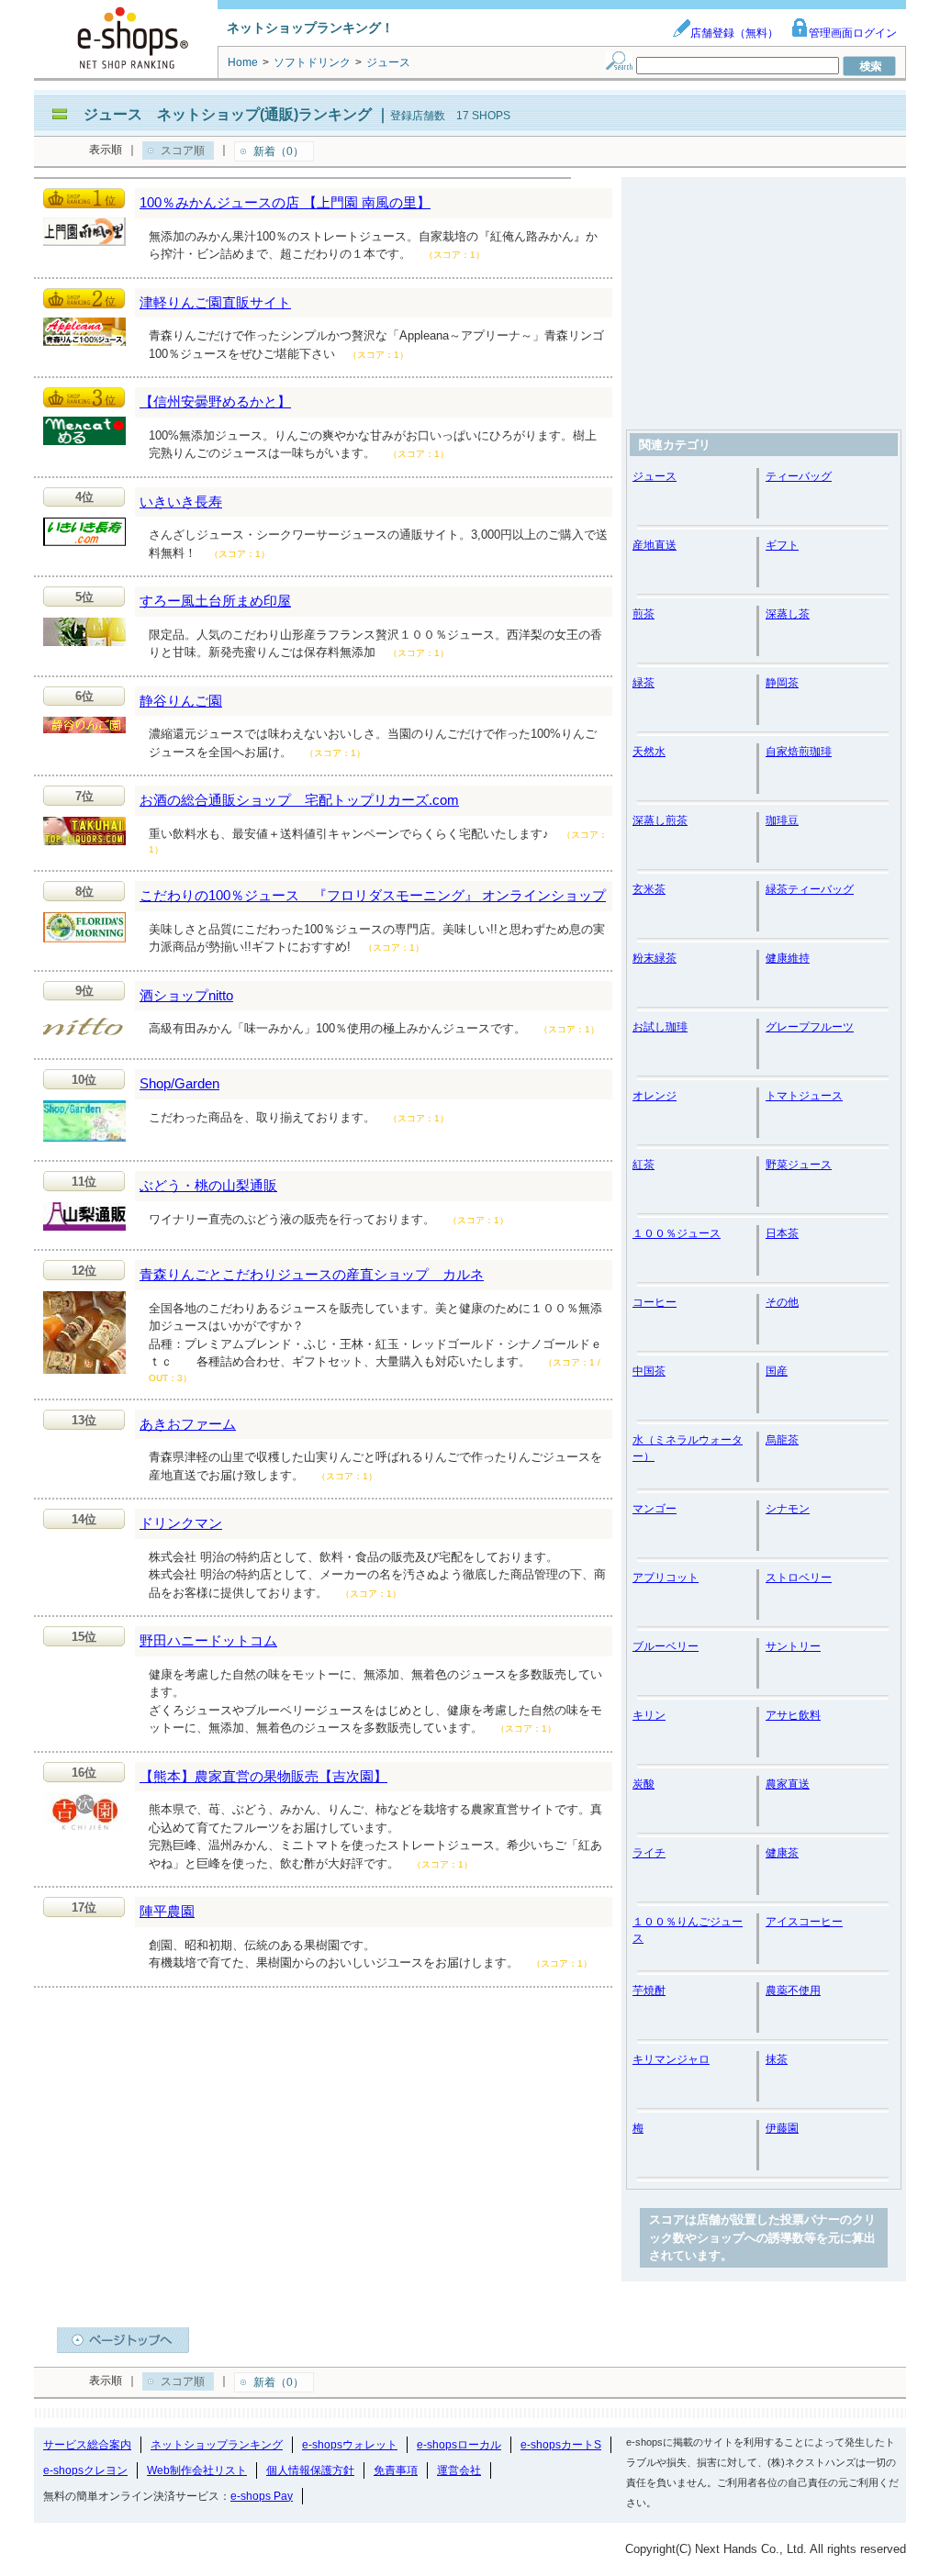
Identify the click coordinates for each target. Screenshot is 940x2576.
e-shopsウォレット (350, 2445)
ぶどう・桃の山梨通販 (208, 1185)
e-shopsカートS (561, 2445)
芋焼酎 (649, 1991)
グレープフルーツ (810, 1027)
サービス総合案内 (87, 2445)
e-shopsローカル (459, 2445)
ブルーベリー (666, 1646)
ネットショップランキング (217, 2445)
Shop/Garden (179, 1083)
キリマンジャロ (671, 2059)
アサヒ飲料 (793, 1715)
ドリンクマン (181, 1523)
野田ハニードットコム (208, 1640)
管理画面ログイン (853, 33)
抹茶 (777, 2059)
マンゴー (655, 1509)
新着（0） (279, 151)
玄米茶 (649, 889)
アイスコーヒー (804, 1922)
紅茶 (643, 1165)
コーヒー (655, 1302)
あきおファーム (188, 1424)
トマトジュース (804, 1096)
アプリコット (666, 1578)
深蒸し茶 (788, 614)
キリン (649, 1715)
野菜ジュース (799, 1165)
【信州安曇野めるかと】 (215, 401)
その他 (782, 1302)
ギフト (782, 545)
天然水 (649, 752)
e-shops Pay (262, 2496)
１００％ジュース (677, 1233)
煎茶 (643, 614)
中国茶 (649, 1371)
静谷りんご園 (181, 701)
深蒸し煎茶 (660, 820)
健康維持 (788, 958)
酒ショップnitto (186, 995)
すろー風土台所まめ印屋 (215, 601)
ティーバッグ (799, 476)
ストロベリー (799, 1578)
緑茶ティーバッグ (810, 889)
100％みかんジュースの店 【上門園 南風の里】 (285, 202)
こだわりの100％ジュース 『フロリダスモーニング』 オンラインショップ (373, 895)
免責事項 (396, 2470)
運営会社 (459, 2470)
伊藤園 (782, 2128)
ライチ (649, 1853)
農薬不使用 (793, 1991)
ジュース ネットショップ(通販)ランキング (228, 114)
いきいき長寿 (181, 502)
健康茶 (782, 1853)
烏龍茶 (782, 1440)
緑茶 (643, 683)
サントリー (793, 1646)
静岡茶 (782, 683)
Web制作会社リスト (197, 2470)
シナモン (788, 1509)
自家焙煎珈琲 (799, 752)
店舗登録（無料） (734, 33)
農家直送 (788, 1784)
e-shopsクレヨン (85, 2470)
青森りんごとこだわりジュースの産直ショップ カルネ (312, 1274)
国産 (777, 1371)
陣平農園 (167, 1911)
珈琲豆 (782, 820)
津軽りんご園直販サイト (215, 302)
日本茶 (782, 1233)
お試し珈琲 (660, 1027)
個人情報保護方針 (310, 2470)
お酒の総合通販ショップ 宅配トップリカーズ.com (299, 800)
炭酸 (643, 1784)
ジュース (655, 476)
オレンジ (655, 1096)
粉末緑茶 (655, 958)
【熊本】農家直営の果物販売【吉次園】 (263, 1776)
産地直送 (655, 545)
